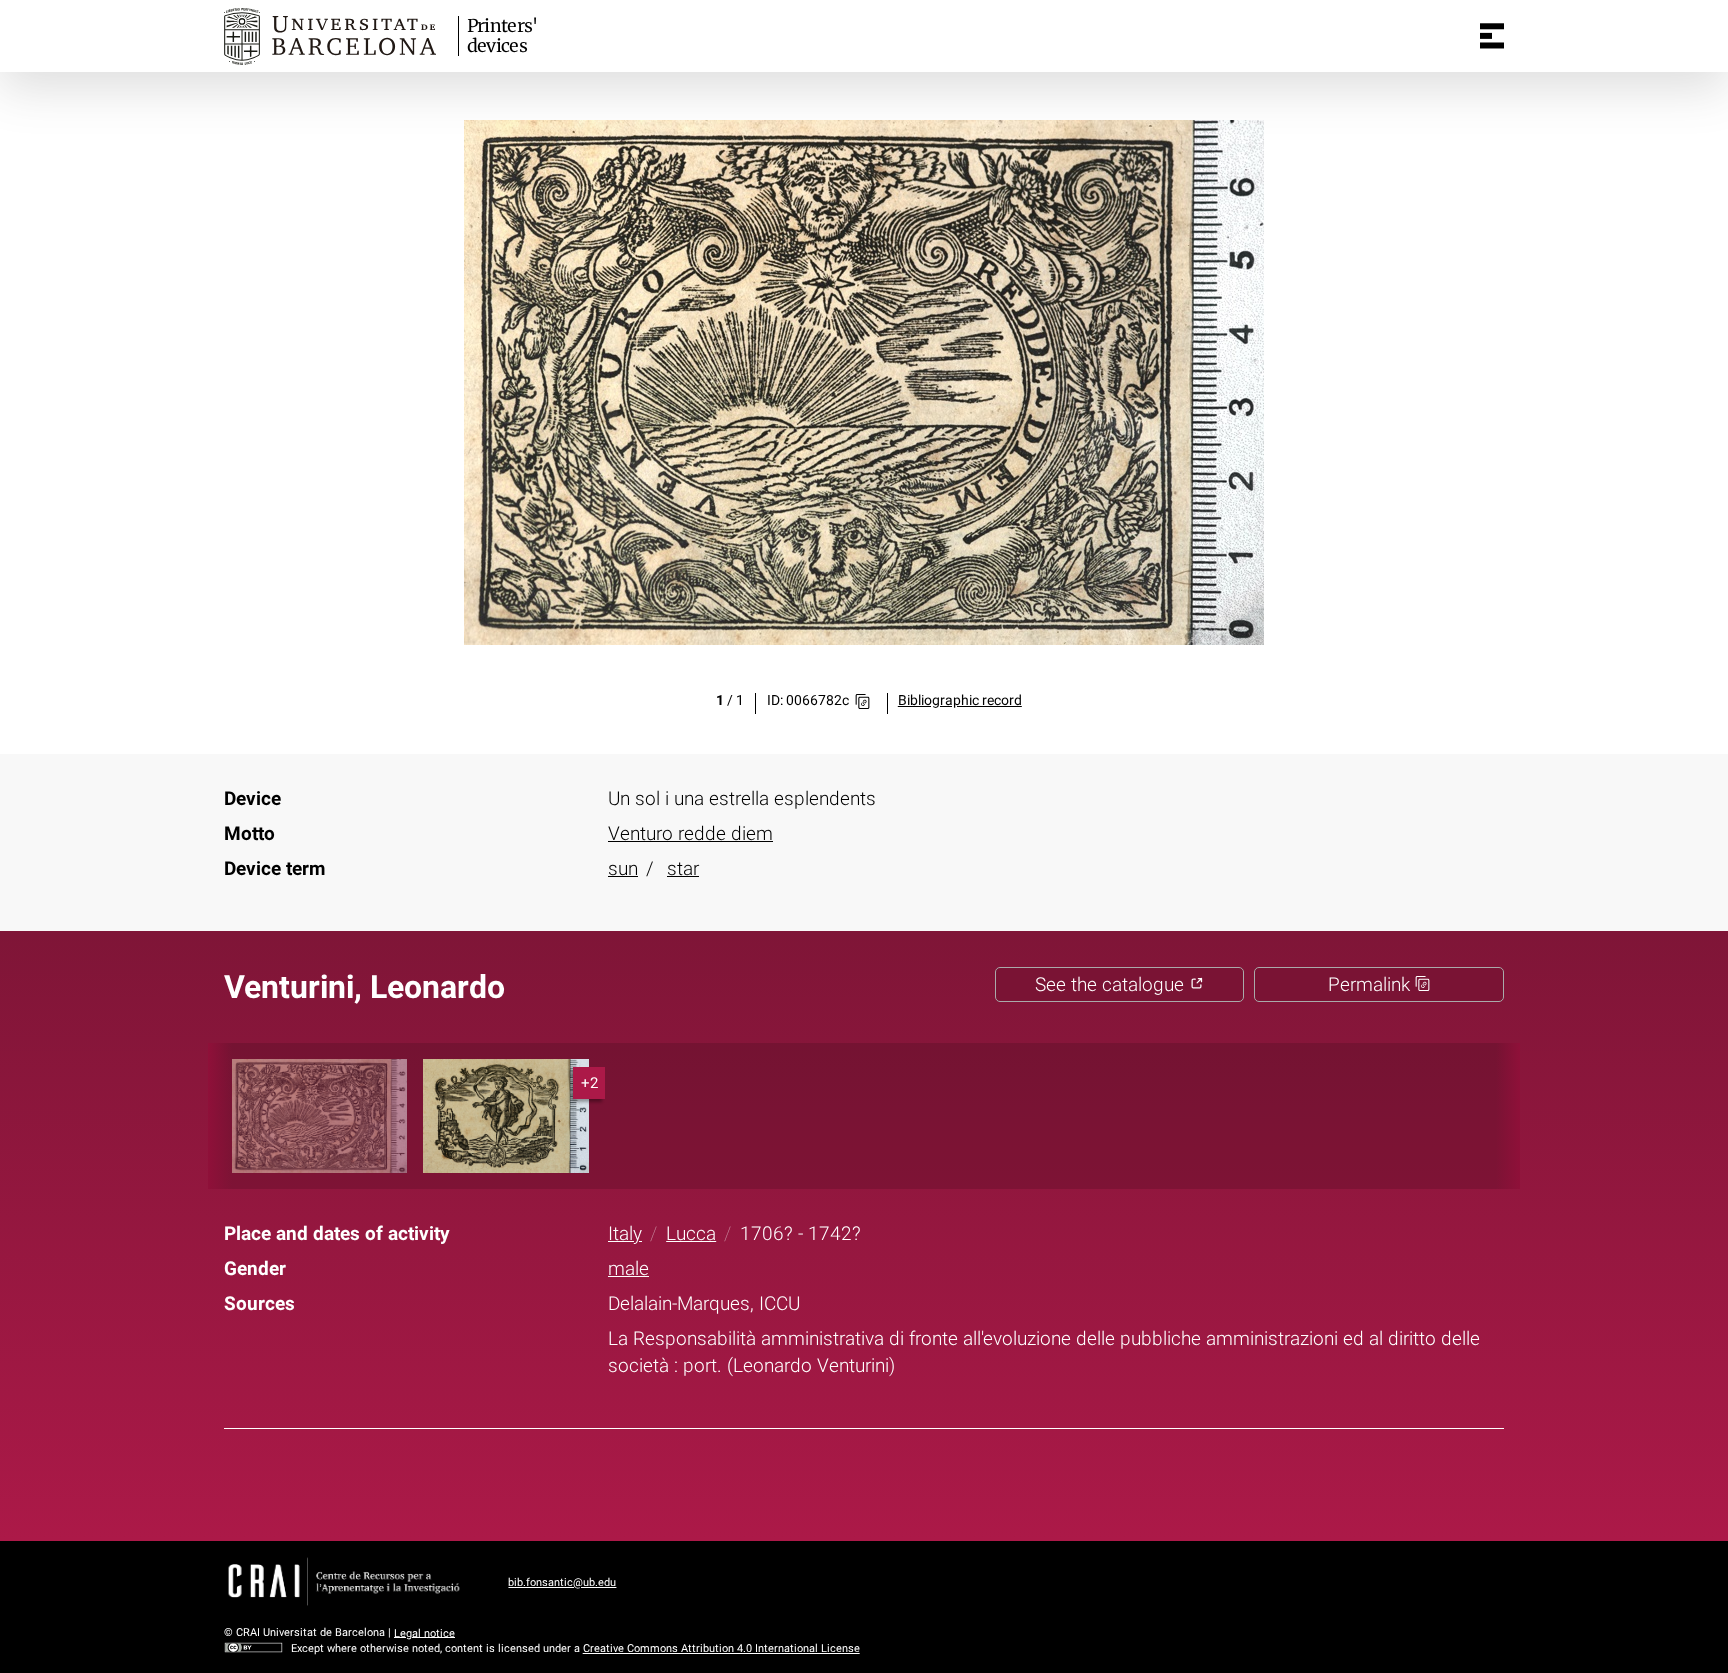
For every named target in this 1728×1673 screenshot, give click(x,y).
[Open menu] (1492, 36)
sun (623, 868)
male (628, 1268)
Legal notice (424, 1632)
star (683, 868)
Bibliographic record (960, 700)
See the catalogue (1112, 984)
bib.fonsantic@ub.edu (562, 1582)
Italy (625, 1233)
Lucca (691, 1233)
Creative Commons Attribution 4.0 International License (721, 1648)
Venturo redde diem (690, 833)
